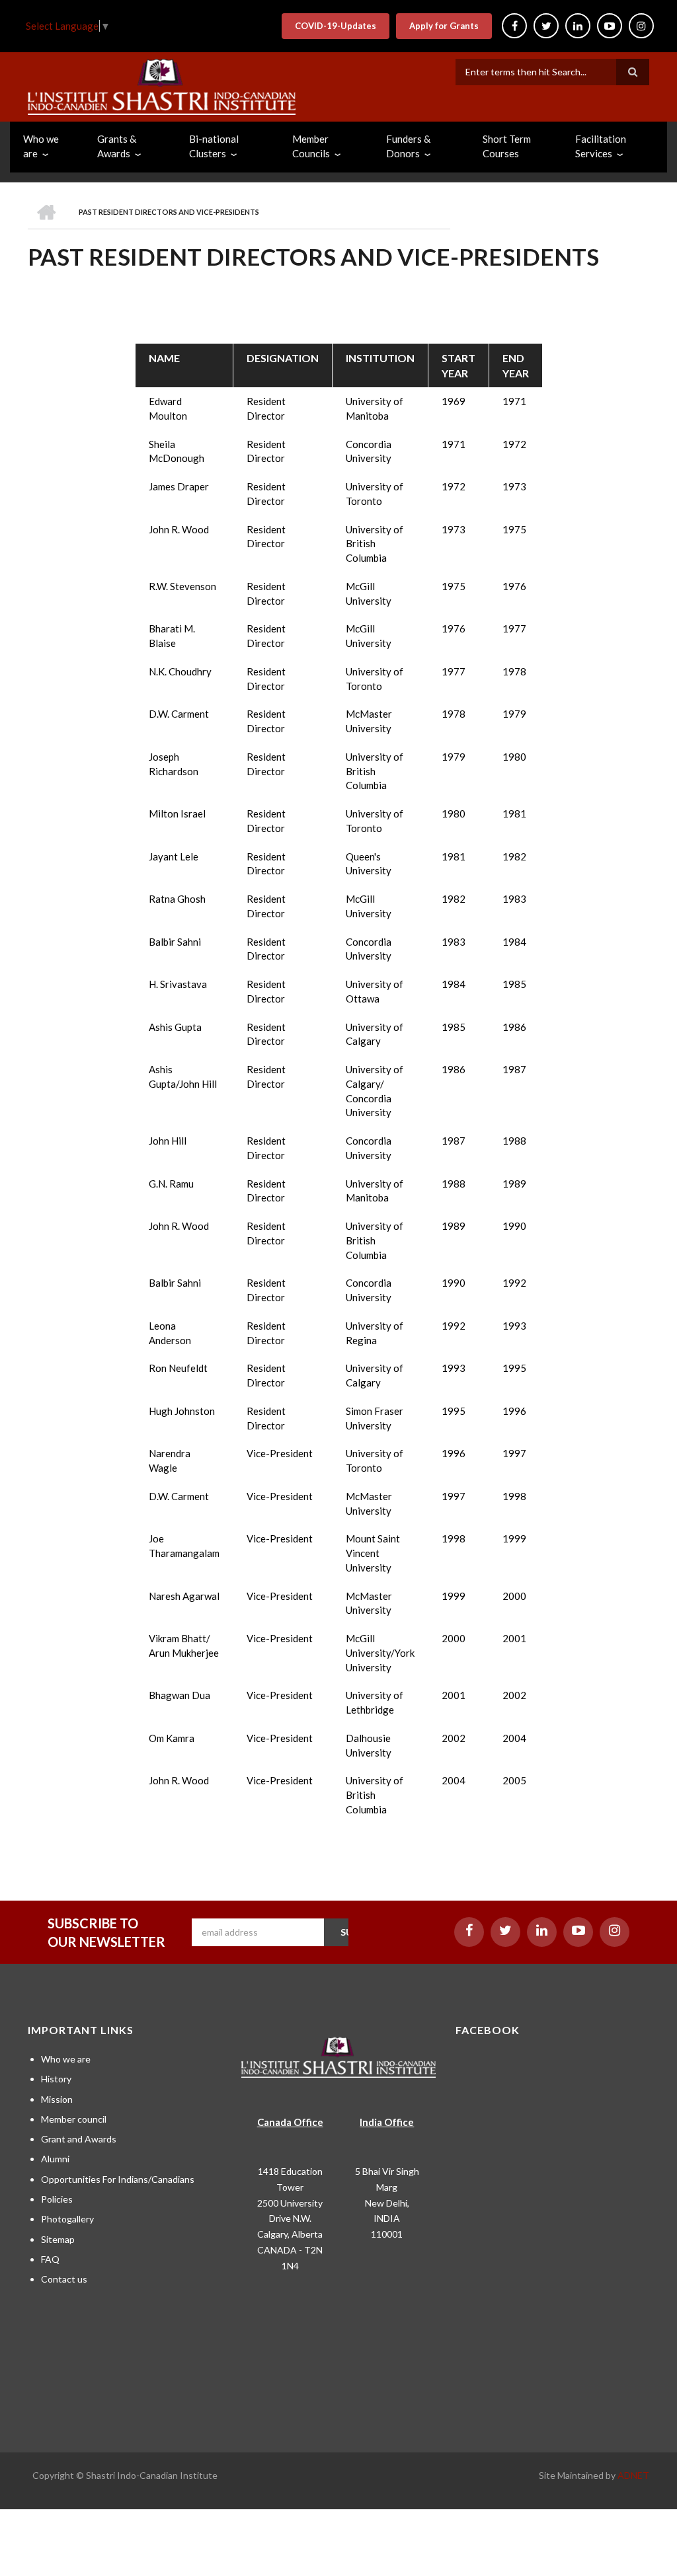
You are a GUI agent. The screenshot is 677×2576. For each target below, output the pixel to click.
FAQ (50, 2259)
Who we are (66, 2059)
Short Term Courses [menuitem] (507, 146)
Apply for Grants (444, 26)
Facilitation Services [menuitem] (601, 146)
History (56, 2079)
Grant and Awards (79, 2139)
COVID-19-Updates (336, 26)
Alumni (55, 2159)
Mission (57, 2099)
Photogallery (67, 2219)
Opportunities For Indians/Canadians (118, 2179)
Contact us (64, 2279)
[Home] (162, 85)
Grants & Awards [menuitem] (117, 146)
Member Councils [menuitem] (311, 146)
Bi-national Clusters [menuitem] (214, 146)
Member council (74, 2119)
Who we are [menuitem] (41, 146)
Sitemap (58, 2239)
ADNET (633, 2475)
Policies (57, 2199)
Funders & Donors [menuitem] (408, 146)
